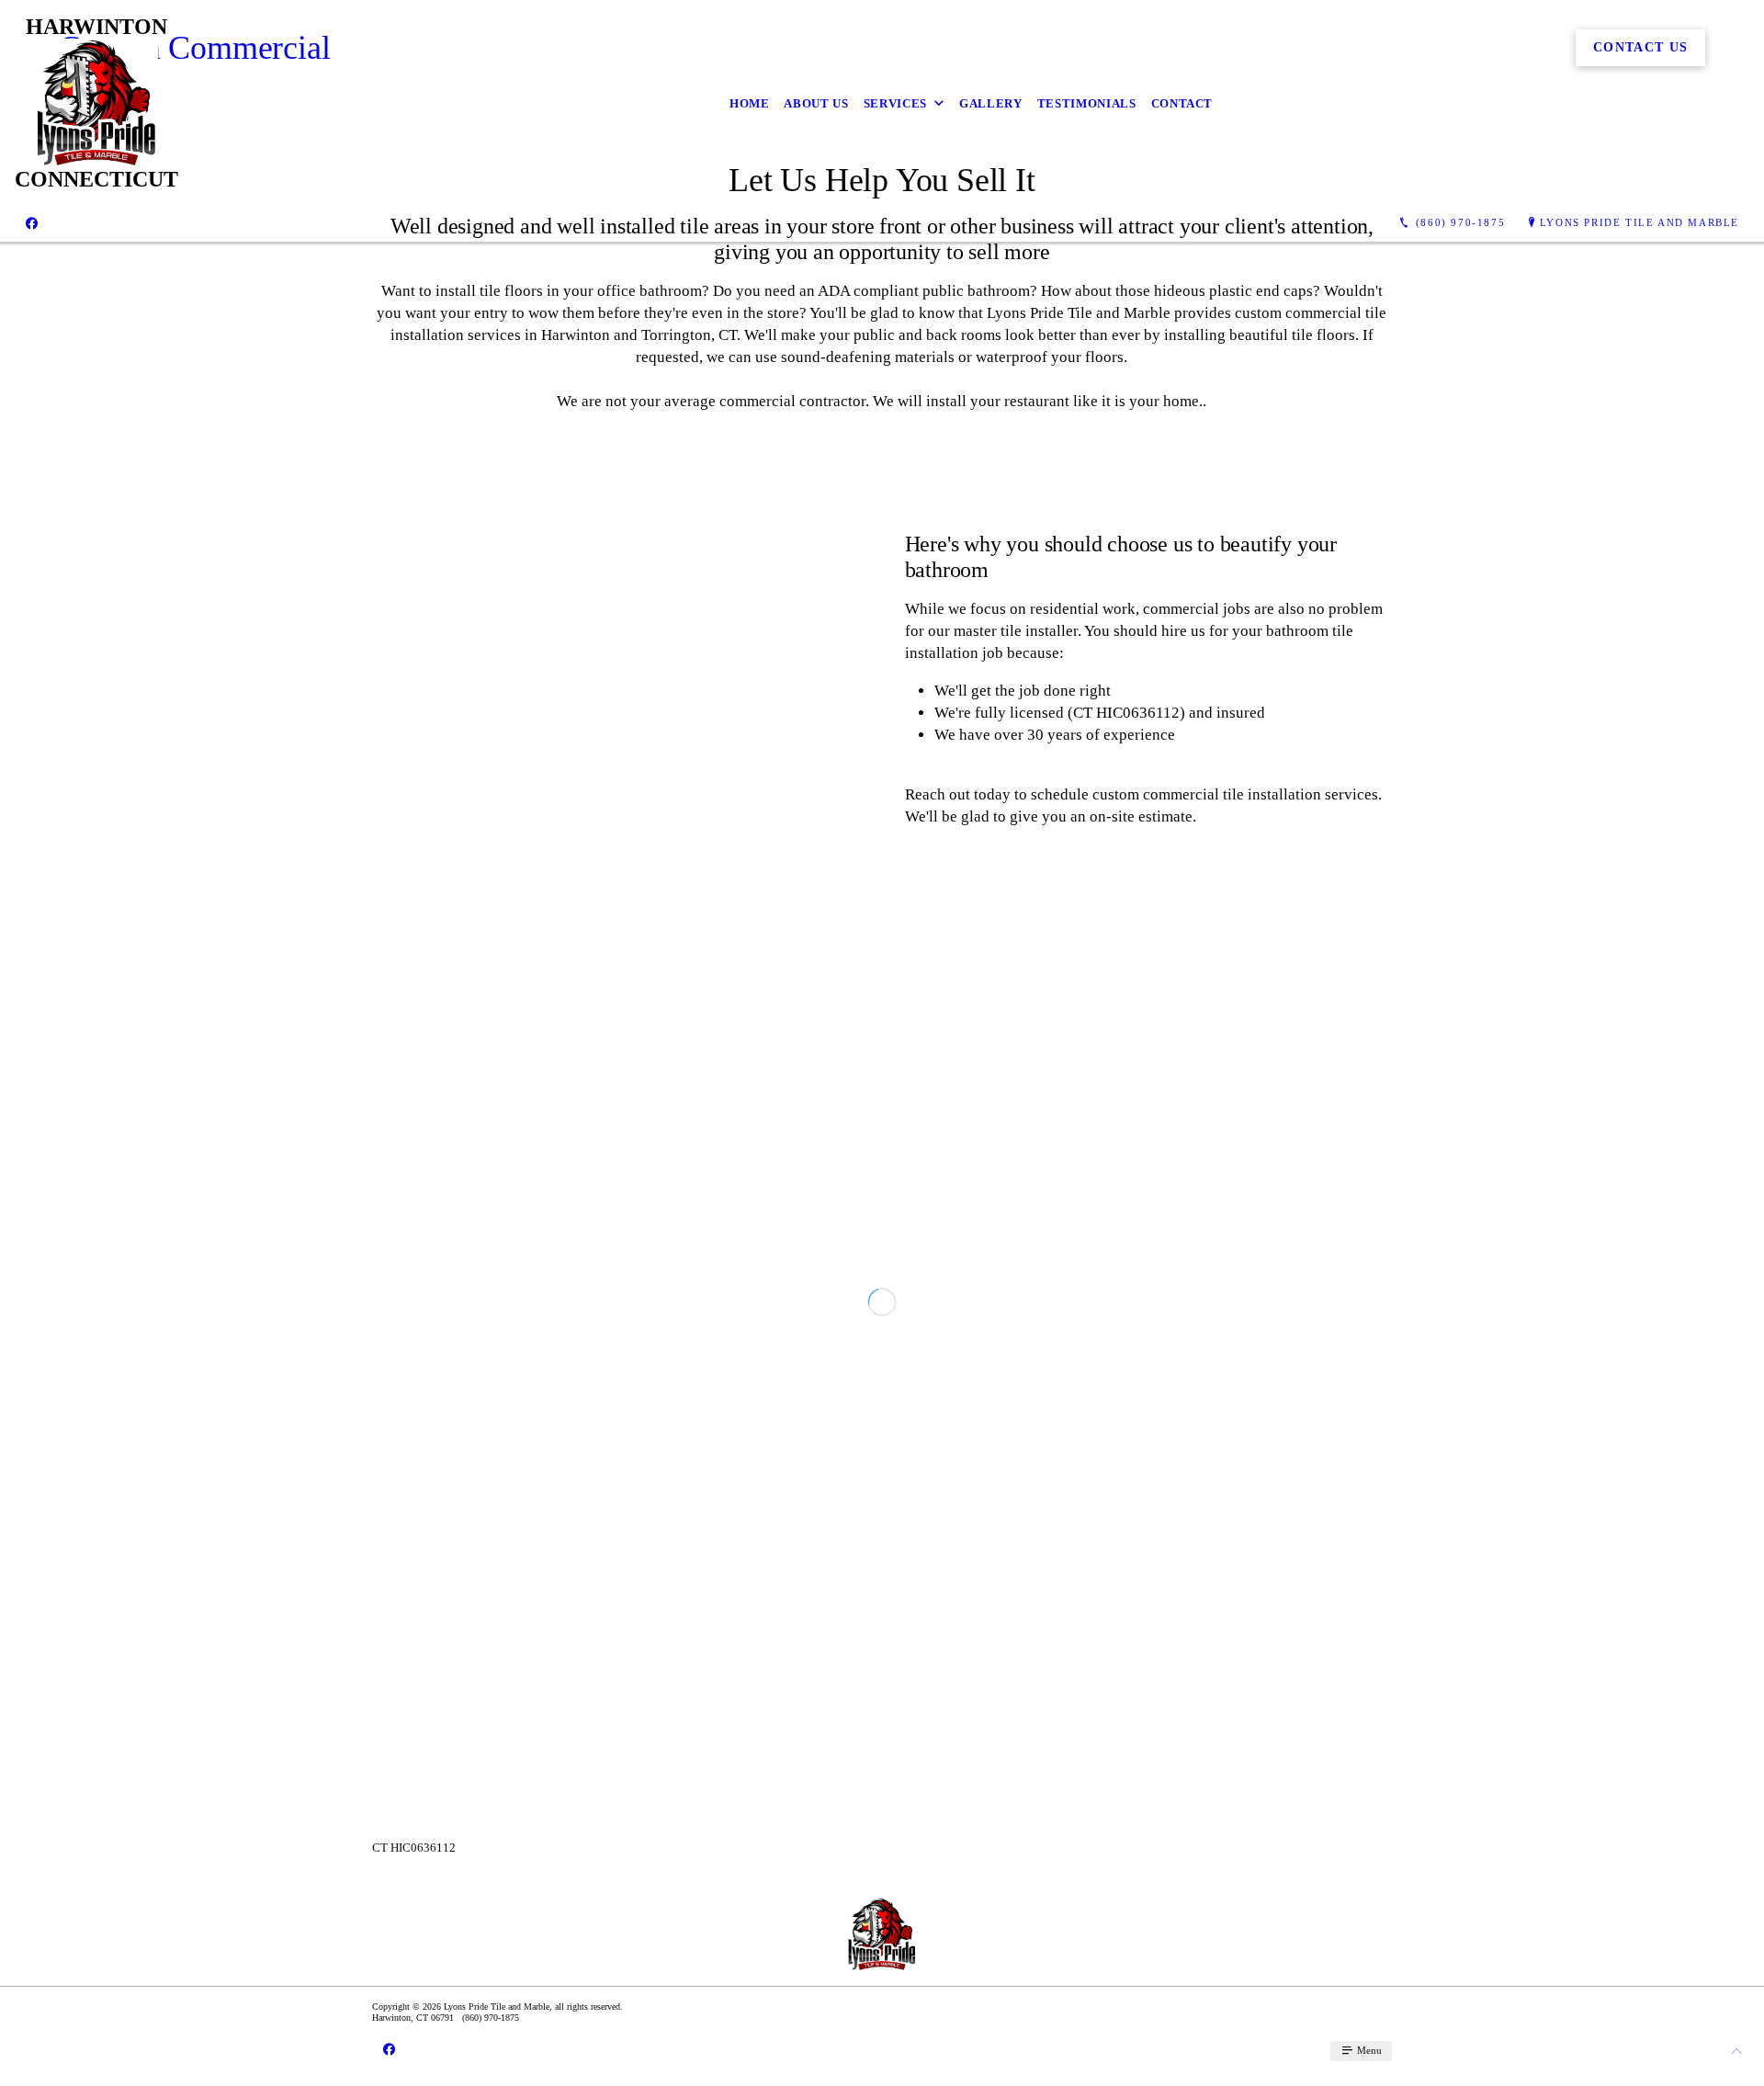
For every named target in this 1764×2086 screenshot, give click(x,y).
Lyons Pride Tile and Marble (1640, 222)
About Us (816, 103)
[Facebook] (32, 223)
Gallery (991, 103)
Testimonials (1087, 103)
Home (750, 103)
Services (895, 103)
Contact (1182, 103)
